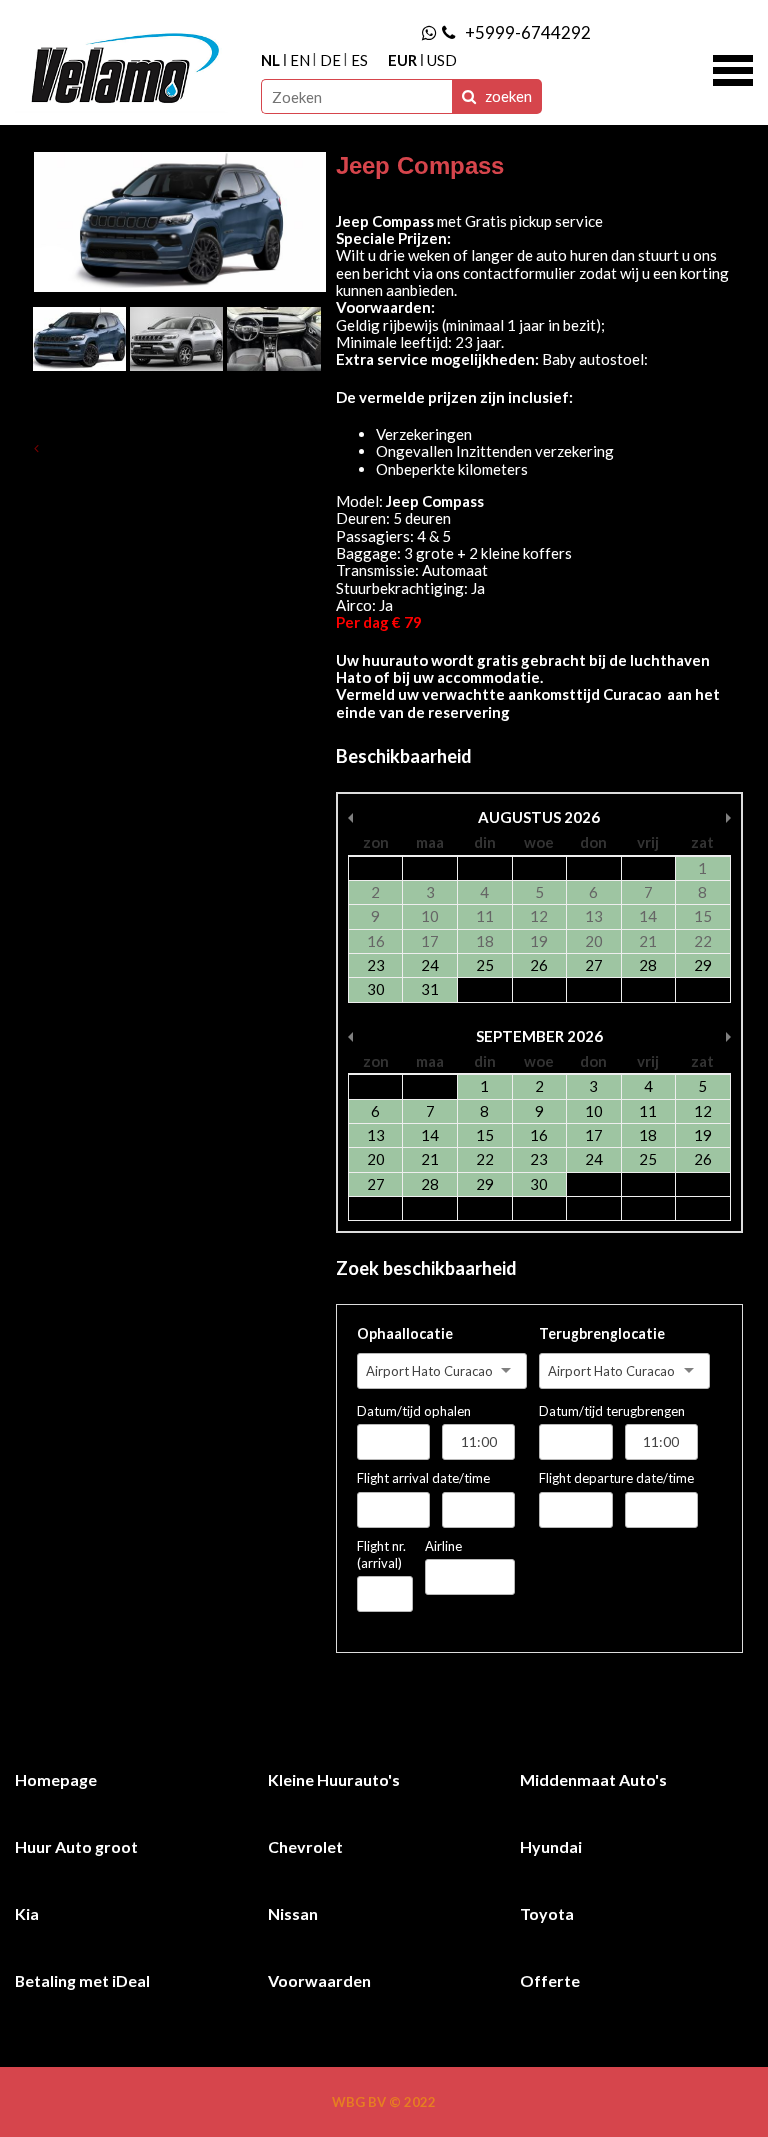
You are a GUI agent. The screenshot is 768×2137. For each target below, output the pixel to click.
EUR (402, 60)
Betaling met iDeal (82, 1980)
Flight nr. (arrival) (381, 1554)
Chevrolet (305, 1846)
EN (300, 60)
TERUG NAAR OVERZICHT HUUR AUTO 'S (177, 448)
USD (442, 60)
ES (359, 60)
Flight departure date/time (616, 1478)
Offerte (550, 1980)
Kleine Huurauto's (334, 1779)
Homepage (56, 1779)
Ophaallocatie (405, 1333)
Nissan (293, 1913)
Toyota (547, 1913)
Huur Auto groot (76, 1846)
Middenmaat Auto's (593, 1779)
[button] (733, 68)
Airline (443, 1546)
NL (270, 60)
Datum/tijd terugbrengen (612, 1411)
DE (330, 60)
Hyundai (551, 1846)
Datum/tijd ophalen (414, 1411)
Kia (27, 1913)
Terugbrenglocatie (602, 1333)
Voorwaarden (319, 1980)
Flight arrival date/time (423, 1478)
